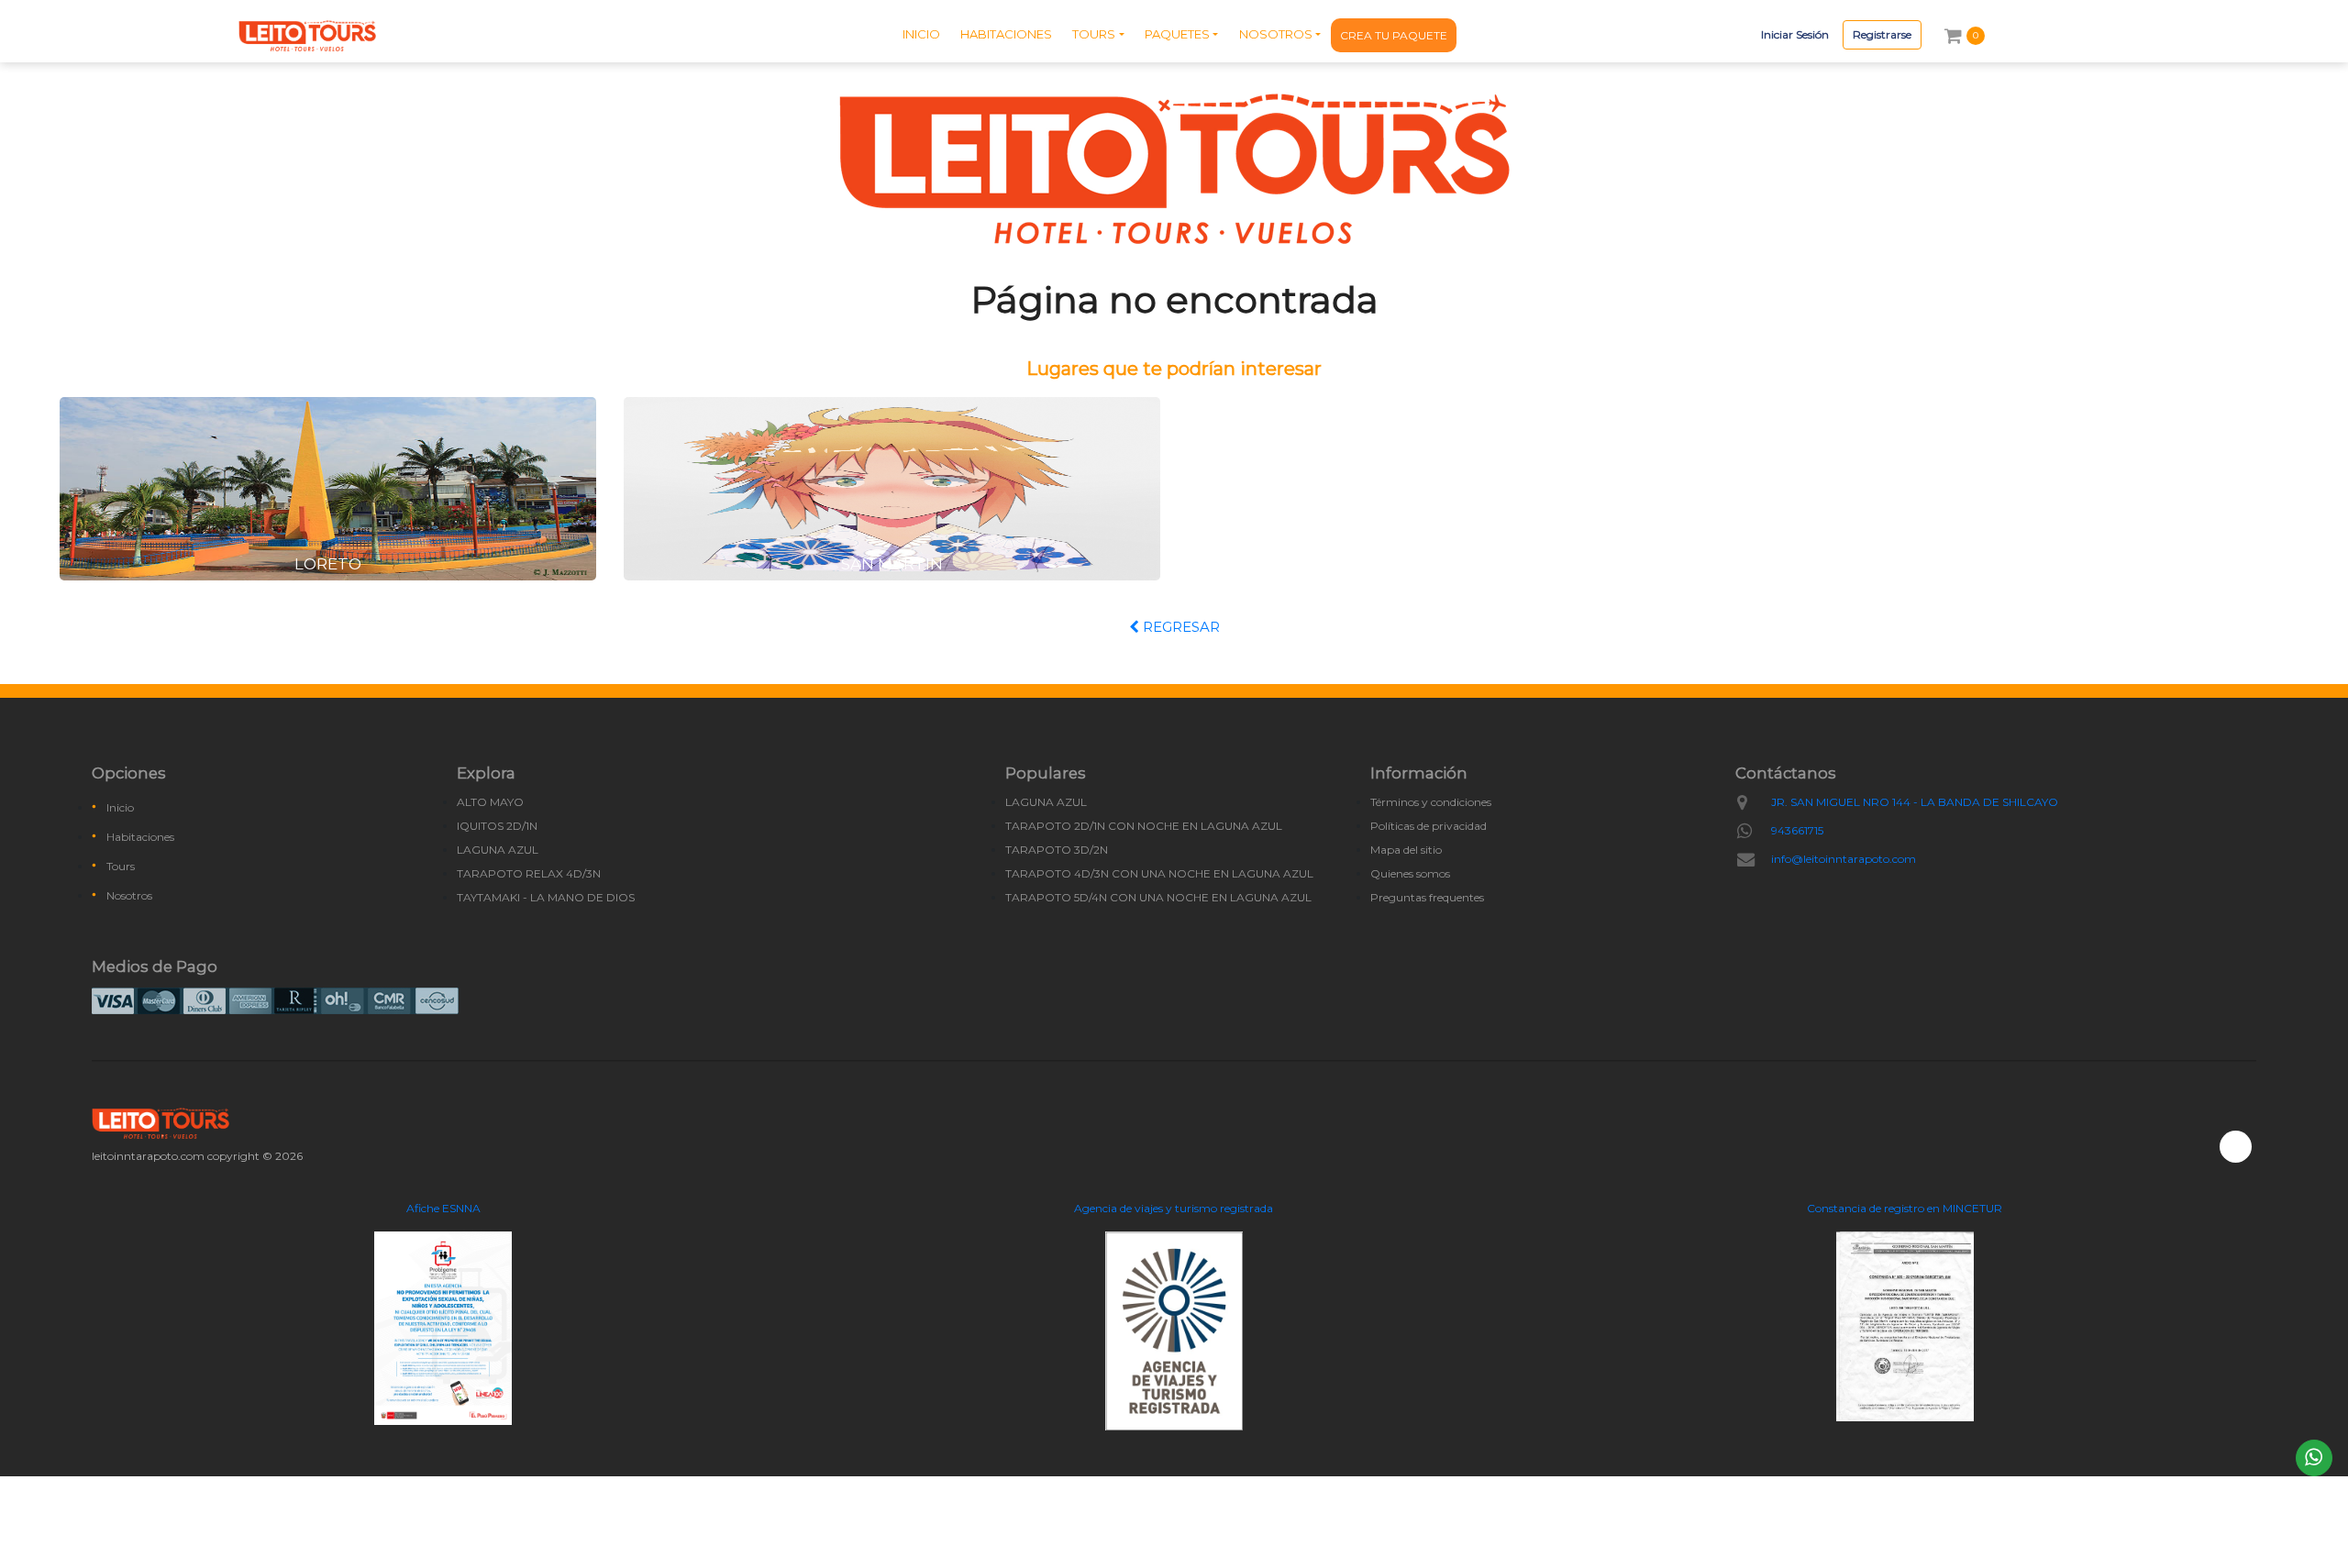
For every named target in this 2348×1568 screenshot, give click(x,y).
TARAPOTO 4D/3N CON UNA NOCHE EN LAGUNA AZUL (1159, 873)
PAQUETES (1177, 34)
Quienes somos (1410, 873)
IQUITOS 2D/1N (497, 826)
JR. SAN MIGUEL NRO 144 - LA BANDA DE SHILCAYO (1915, 802)
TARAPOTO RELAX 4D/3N (529, 873)
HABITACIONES (1006, 34)
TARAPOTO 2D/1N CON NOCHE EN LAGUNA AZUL (1144, 826)
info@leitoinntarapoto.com (1844, 859)
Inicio (120, 807)
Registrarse (1882, 34)
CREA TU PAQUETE (1394, 35)
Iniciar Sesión (1795, 34)
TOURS (1094, 34)
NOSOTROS (1276, 34)
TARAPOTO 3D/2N (1057, 850)
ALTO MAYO (490, 802)
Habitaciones (140, 837)
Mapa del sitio (1406, 850)
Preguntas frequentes (1427, 897)
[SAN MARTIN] (892, 487)
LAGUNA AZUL (498, 850)
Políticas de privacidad (1429, 826)
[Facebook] (2236, 1147)
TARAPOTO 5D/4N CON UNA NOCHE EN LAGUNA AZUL (1158, 897)
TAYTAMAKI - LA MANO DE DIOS (546, 897)
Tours (121, 866)
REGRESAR (1180, 627)
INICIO (921, 34)
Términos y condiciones (1431, 802)
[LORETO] (328, 487)
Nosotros (129, 895)
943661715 (1797, 830)
